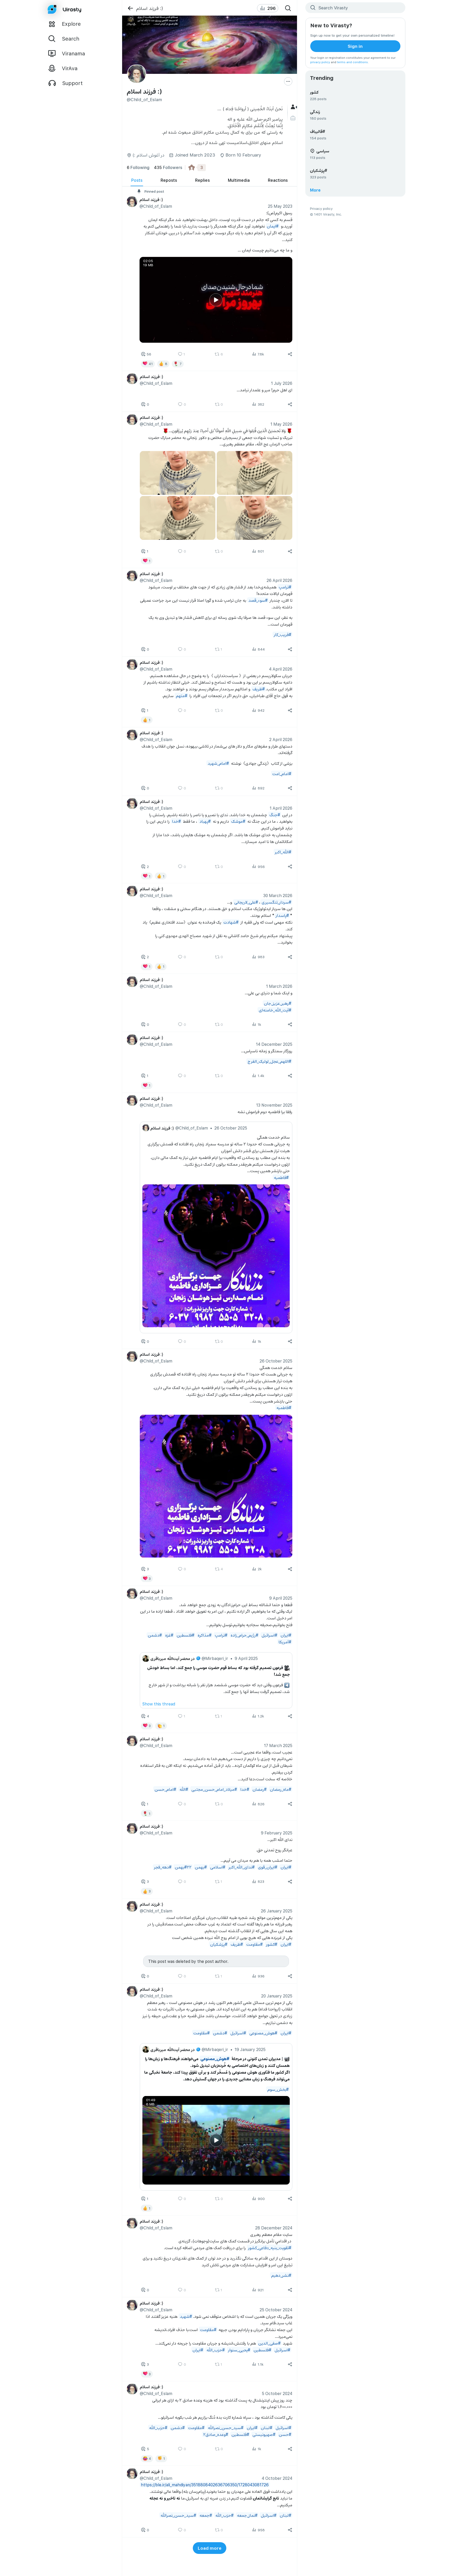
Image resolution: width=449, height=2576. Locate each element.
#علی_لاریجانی (246, 902)
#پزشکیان (219, 1944)
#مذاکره (204, 1635)
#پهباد (205, 821)
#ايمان (273, 226)
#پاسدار (282, 915)
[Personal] (293, 118)
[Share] (290, 354)
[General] (293, 107)
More (315, 190)
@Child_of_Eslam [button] (156, 206)
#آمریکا (285, 1642)
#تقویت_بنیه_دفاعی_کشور (269, 2247)
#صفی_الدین (269, 2343)
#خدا (176, 821)
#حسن (285, 2434)
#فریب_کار (282, 634)
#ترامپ (285, 587)
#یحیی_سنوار (239, 2350)
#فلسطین (185, 1635)
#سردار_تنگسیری (276, 902)
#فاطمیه (281, 1177)
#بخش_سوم (278, 2089)
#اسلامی (217, 1867)
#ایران (286, 1635)
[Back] (130, 8)
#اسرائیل (269, 1635)
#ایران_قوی (267, 1867)
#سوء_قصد (258, 600)
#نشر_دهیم (281, 2275)
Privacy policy (321, 208)
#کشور (271, 1944)
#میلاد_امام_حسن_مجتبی (214, 1789)
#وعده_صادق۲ (215, 2434)
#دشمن (155, 1635)
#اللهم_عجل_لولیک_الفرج (269, 1061)
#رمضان (259, 1789)
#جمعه (206, 2515)
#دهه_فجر (163, 1867)
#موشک (238, 821)
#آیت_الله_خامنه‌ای (275, 1010)
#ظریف (258, 689)
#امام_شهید (218, 763)
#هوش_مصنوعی (263, 2033)
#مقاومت (254, 1944)
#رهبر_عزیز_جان (277, 1003)
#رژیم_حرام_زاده (244, 1635)
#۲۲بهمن (183, 1867)
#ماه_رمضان (280, 1789)
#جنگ (275, 814)
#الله (184, 1789)
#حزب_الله (215, 2350)
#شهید (186, 2316)
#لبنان (266, 2427)
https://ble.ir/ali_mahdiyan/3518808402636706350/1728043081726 (205, 2484)
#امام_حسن (165, 1789)
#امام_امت (282, 773)
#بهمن (201, 1867)
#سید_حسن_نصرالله (225, 2427)
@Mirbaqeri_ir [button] (215, 1658)
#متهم (181, 695)
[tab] (137, 180)
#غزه (169, 1635)
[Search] (288, 8)
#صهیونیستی (264, 2434)
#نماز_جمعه (247, 2515)
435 (168, 167)
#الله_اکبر (283, 852)
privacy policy (320, 62)
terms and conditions (352, 62)
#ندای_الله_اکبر (241, 1867)
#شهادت (231, 922)
